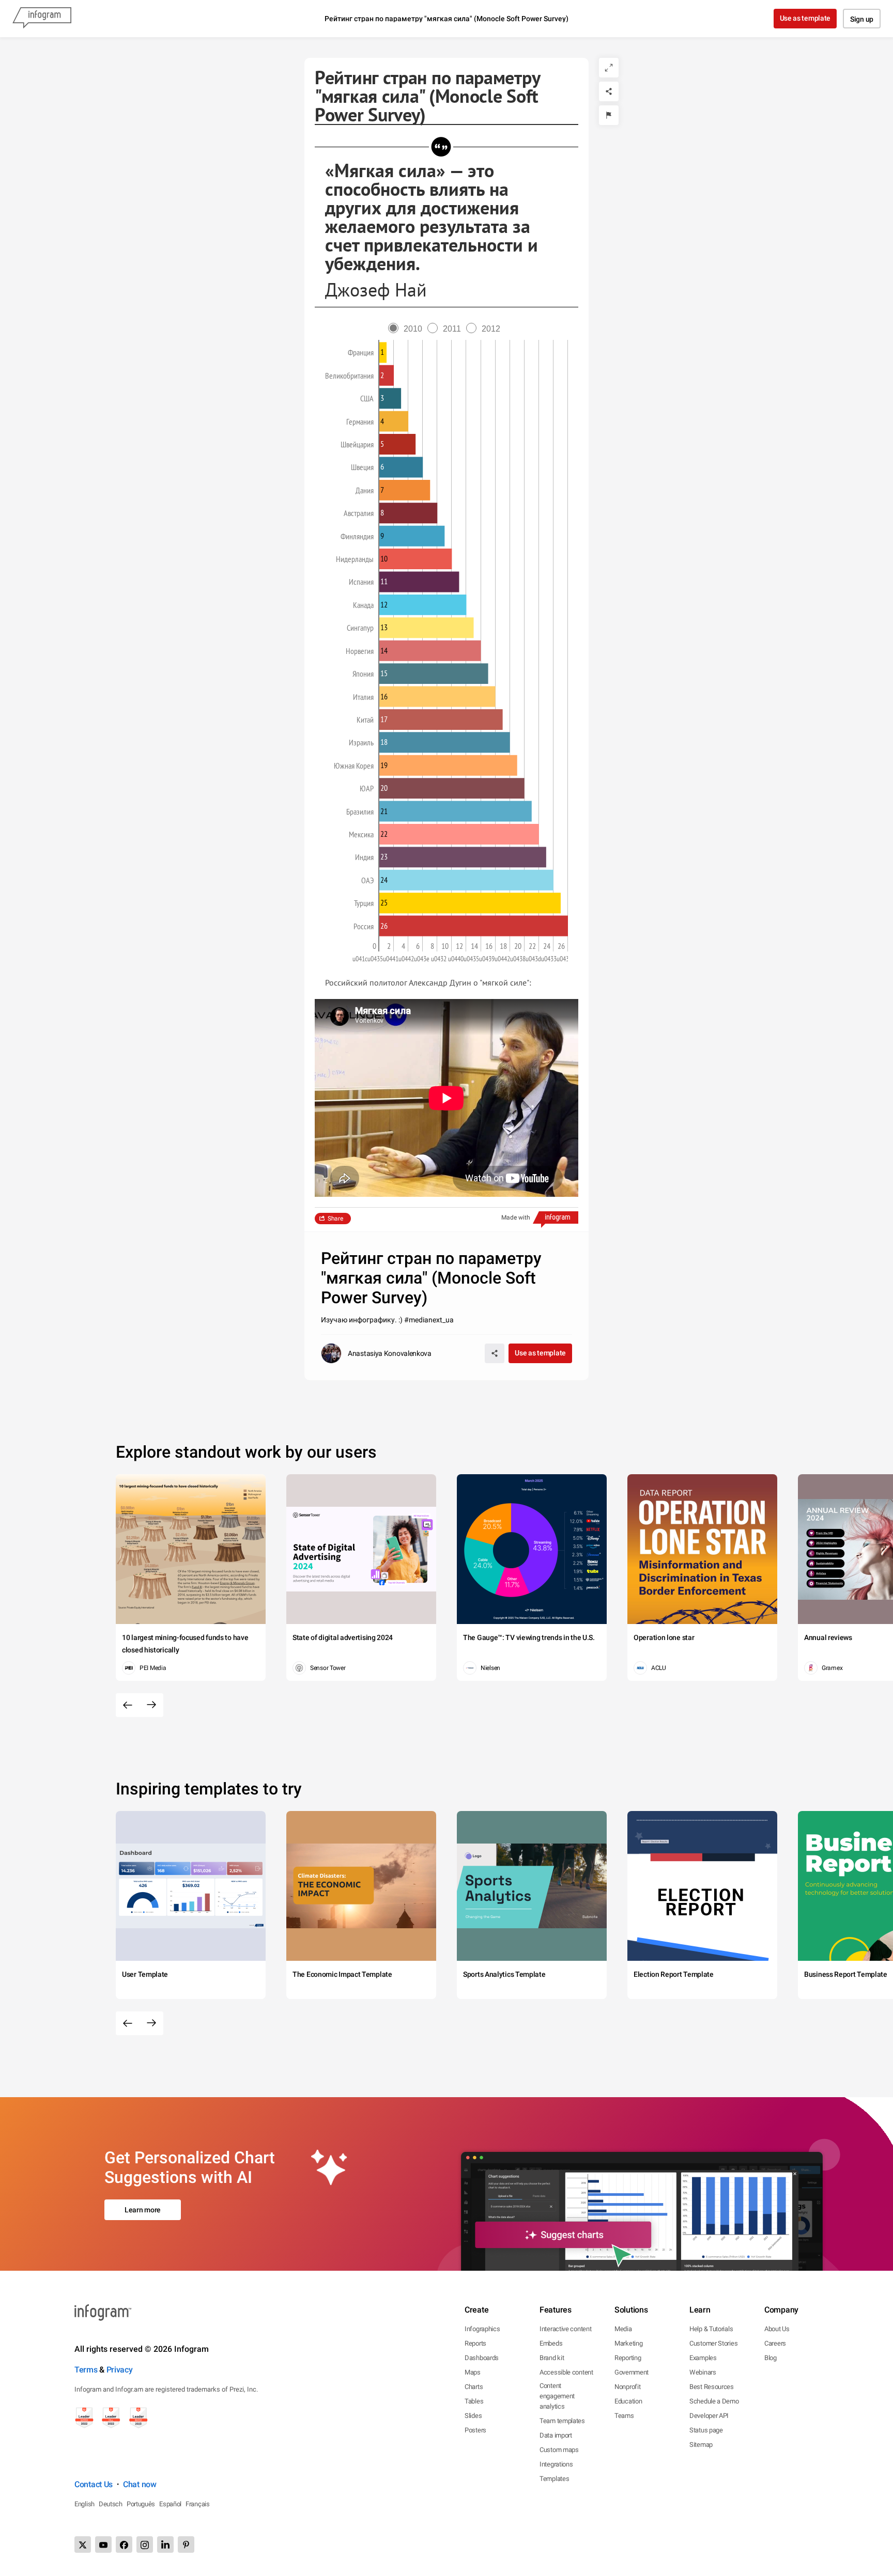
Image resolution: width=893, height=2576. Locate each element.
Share (335, 1219)
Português (141, 2504)
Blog (771, 2358)
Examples (703, 2358)
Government (632, 2372)
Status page (706, 2430)
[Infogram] (42, 19)
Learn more (143, 2210)
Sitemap (701, 2445)
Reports (475, 2343)
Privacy (120, 2370)
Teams (624, 2416)
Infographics (482, 2329)
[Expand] (609, 68)
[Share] (609, 91)
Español (170, 2504)
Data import (556, 2435)
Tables (474, 2401)
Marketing (628, 2343)
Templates (554, 2479)
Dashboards (482, 2358)
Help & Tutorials (711, 2329)
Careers (775, 2343)
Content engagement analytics (557, 2396)
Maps (473, 2372)
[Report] (609, 115)
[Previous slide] (128, 1705)
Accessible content (566, 2372)
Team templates (562, 2421)
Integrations (556, 2464)
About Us (777, 2329)
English (84, 2504)
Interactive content (565, 2329)
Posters (475, 2430)
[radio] (408, 329)
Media (623, 2329)
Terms (86, 2370)
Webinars (703, 2372)
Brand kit (552, 2358)
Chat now (140, 2484)
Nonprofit (627, 2387)
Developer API (709, 2416)
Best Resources (712, 2387)
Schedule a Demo (714, 2401)
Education (628, 2401)
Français (198, 2504)
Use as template (805, 18)
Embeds (551, 2343)
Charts (474, 2387)
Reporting (628, 2358)
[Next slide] (151, 1705)
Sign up (862, 19)
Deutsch (111, 2504)
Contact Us (94, 2484)
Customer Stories (713, 2343)
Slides (473, 2416)
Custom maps (559, 2450)
